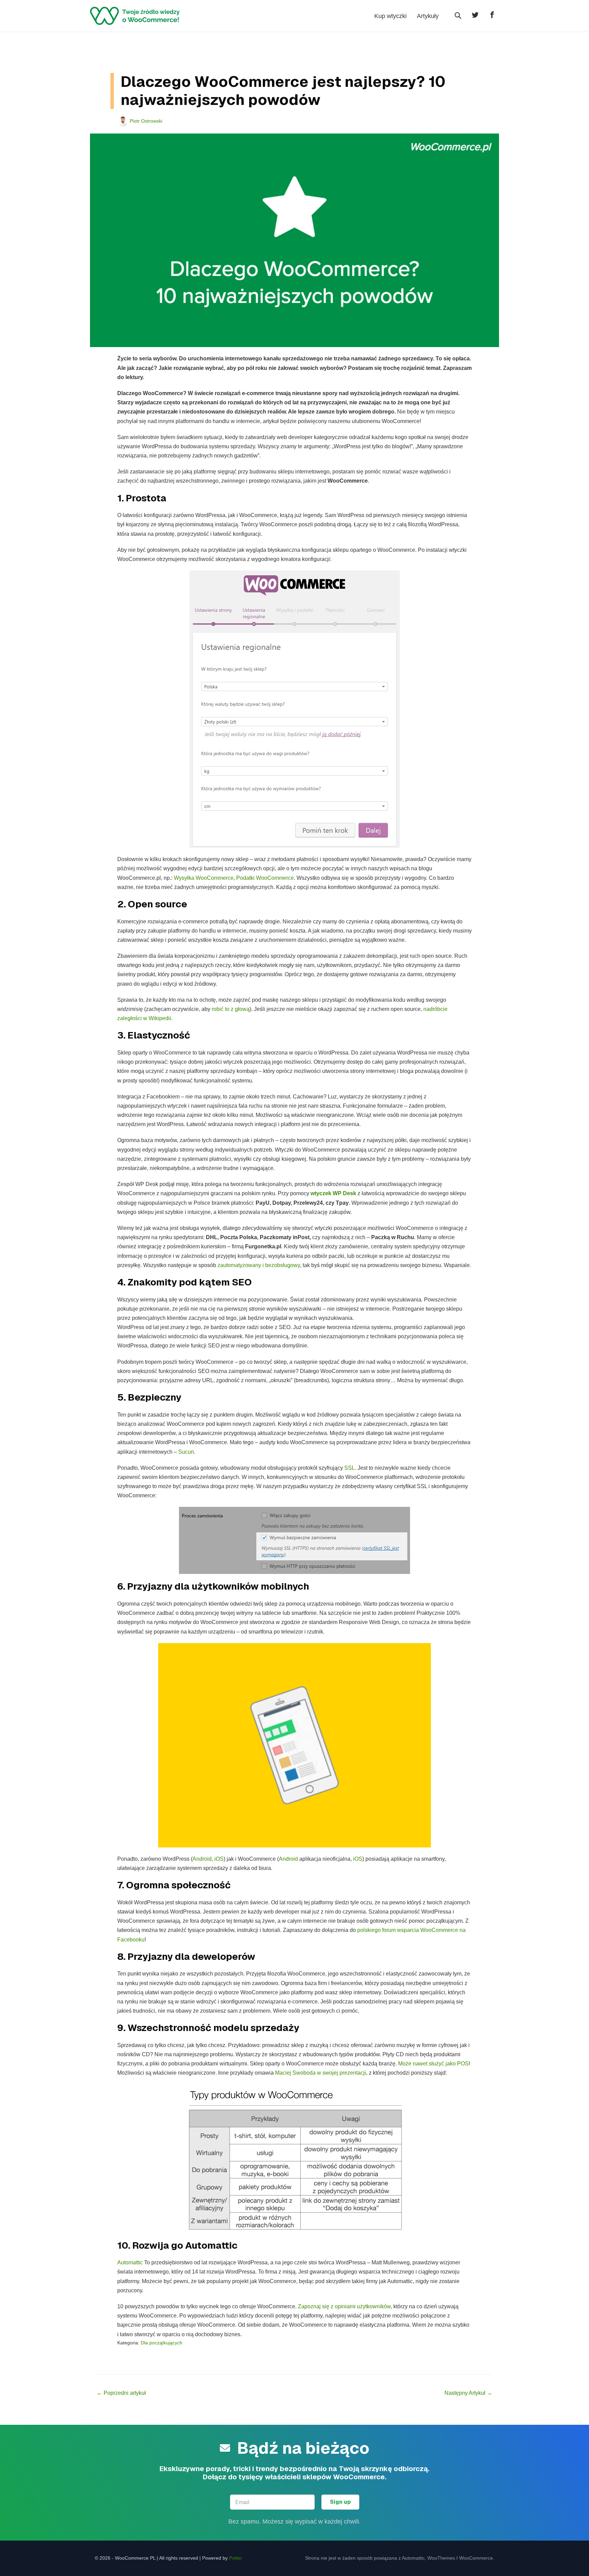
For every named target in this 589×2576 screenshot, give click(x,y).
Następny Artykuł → (468, 2393)
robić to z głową (231, 1009)
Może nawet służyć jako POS (433, 2064)
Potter (236, 2558)
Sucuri (186, 1452)
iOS (219, 1859)
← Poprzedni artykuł (121, 2393)
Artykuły (428, 16)
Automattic (130, 2262)
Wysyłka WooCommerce (204, 878)
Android (202, 1859)
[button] (458, 16)
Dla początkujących (162, 2343)
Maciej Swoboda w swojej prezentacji (321, 2073)
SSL (350, 1468)
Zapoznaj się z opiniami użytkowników (344, 2306)
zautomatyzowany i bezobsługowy (259, 1265)
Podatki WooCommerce (265, 878)
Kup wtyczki (390, 16)
